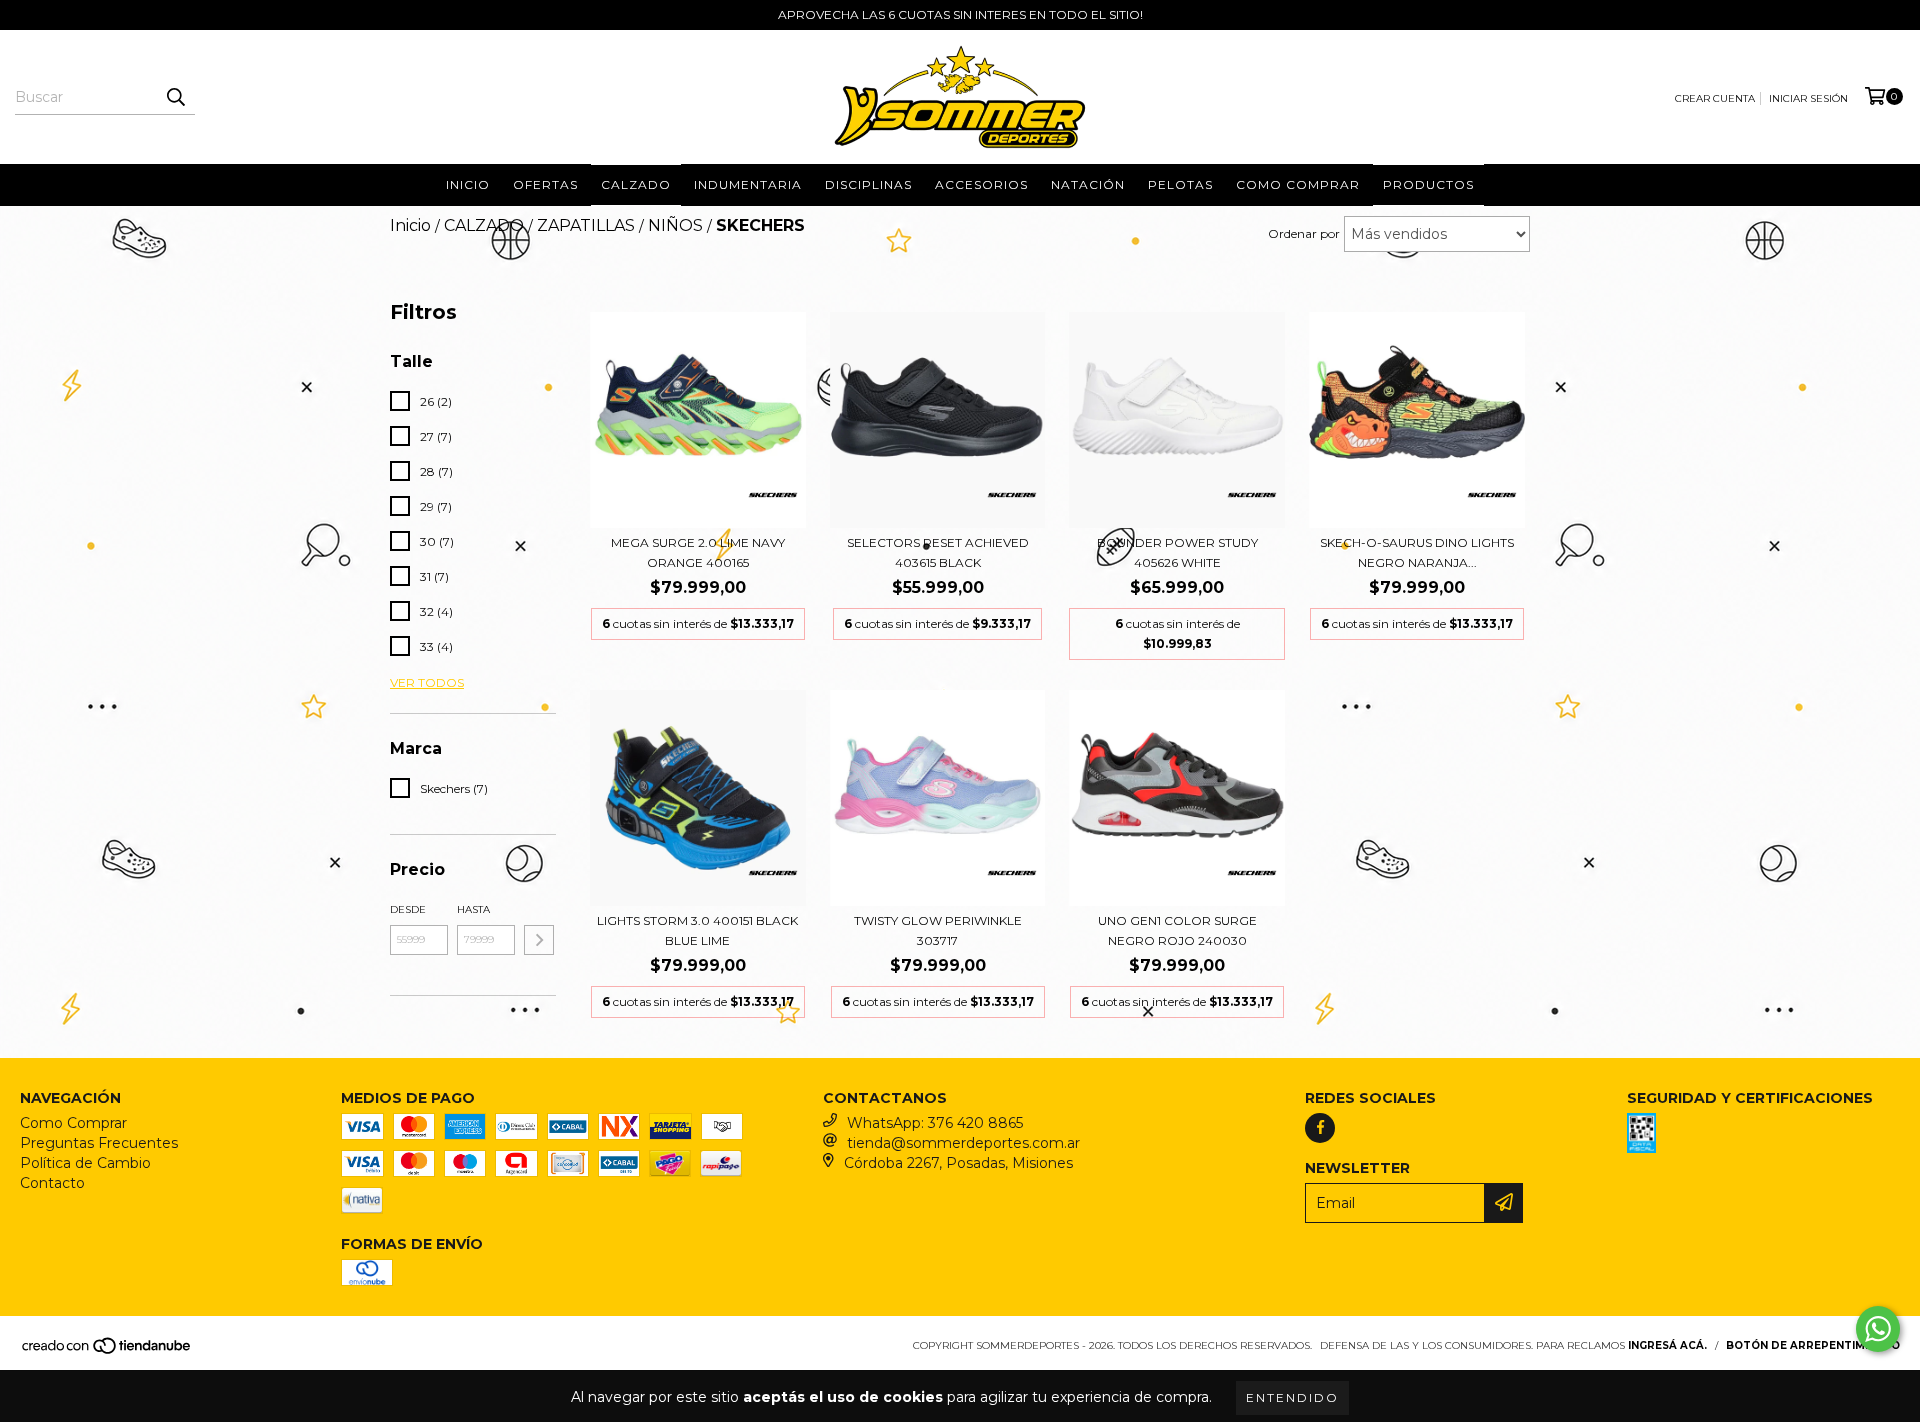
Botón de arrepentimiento (1813, 1345)
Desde (408, 909)
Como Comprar (73, 1123)
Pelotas (1180, 184)
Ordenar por (1304, 233)
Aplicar (539, 940)
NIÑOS (675, 225)
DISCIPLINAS (868, 184)
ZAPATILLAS (586, 225)
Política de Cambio (85, 1163)
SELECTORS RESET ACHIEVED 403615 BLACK (938, 552)
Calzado (636, 184)
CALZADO (484, 225)
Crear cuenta (1715, 98)
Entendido (1292, 1397)
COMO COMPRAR (1298, 184)
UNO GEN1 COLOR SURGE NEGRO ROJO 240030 (1177, 930)
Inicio (468, 184)
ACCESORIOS (981, 184)
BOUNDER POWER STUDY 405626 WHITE (1177, 552)
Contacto (52, 1183)
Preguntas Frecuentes (99, 1143)
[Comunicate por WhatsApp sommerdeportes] (1878, 1329)
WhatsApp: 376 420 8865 (935, 1123)
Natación (1088, 184)
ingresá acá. (1667, 1345)
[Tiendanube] (107, 1351)
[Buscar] (175, 97)
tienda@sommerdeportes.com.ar (963, 1143)
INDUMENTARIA (748, 184)
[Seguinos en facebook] (1320, 1128)
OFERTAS (545, 184)
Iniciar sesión (1808, 98)
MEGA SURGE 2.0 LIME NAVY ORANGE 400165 (698, 552)
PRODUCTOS (1428, 184)
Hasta (473, 909)
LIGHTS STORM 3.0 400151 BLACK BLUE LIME (697, 930)
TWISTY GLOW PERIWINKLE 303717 (938, 930)
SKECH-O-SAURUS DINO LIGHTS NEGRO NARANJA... (1417, 552)
